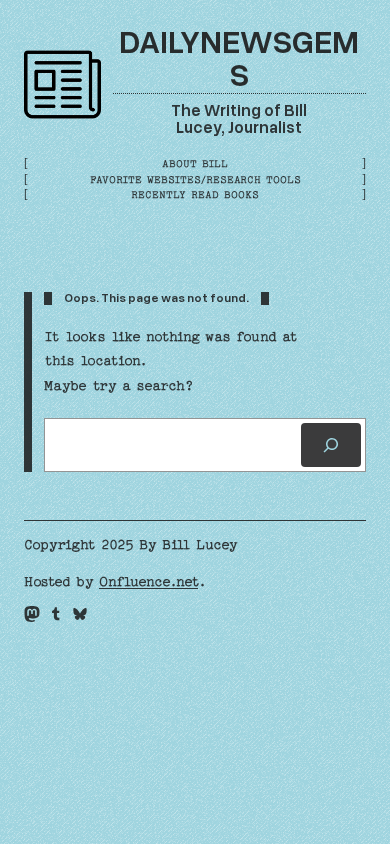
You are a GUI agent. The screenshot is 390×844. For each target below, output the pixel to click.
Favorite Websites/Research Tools (195, 180)
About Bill (195, 164)
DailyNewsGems (239, 56)
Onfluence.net (148, 582)
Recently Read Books (195, 195)
